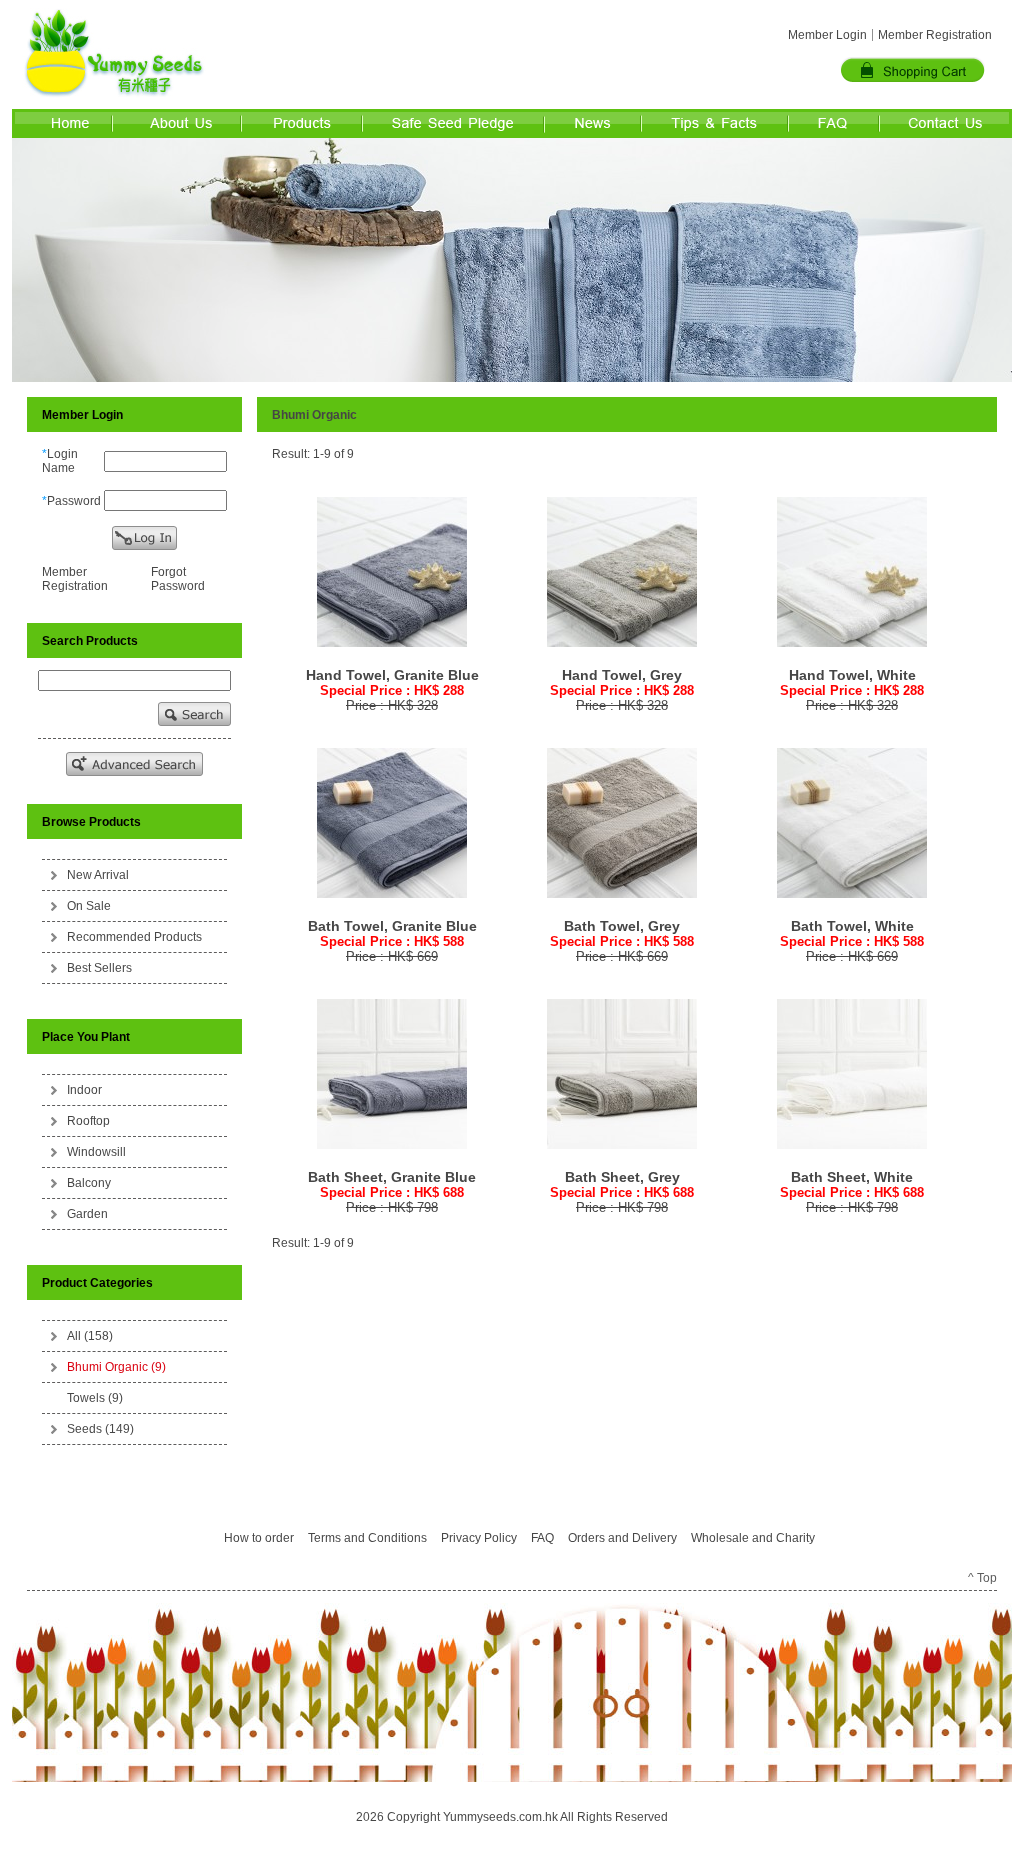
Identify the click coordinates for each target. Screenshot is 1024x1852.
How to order (259, 1538)
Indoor (84, 1090)
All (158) (90, 1336)
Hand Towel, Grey (622, 675)
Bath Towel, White (852, 926)
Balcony (89, 1183)
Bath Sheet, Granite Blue (392, 1177)
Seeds (100, 1429)
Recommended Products (134, 937)
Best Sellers (99, 968)
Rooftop (88, 1121)
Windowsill (96, 1152)
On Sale (89, 906)
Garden (87, 1214)
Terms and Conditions (367, 1538)
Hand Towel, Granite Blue (392, 675)
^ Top (982, 1578)
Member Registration (935, 35)
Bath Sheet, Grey (622, 1177)
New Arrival (98, 875)
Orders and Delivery (622, 1538)
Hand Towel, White (852, 675)
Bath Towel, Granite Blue (392, 926)
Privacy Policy (479, 1538)
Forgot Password (178, 579)
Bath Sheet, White (852, 1177)
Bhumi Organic (116, 1367)
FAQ (542, 1538)
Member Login (827, 35)
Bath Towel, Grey (622, 926)
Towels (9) (95, 1398)
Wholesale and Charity (753, 1538)
